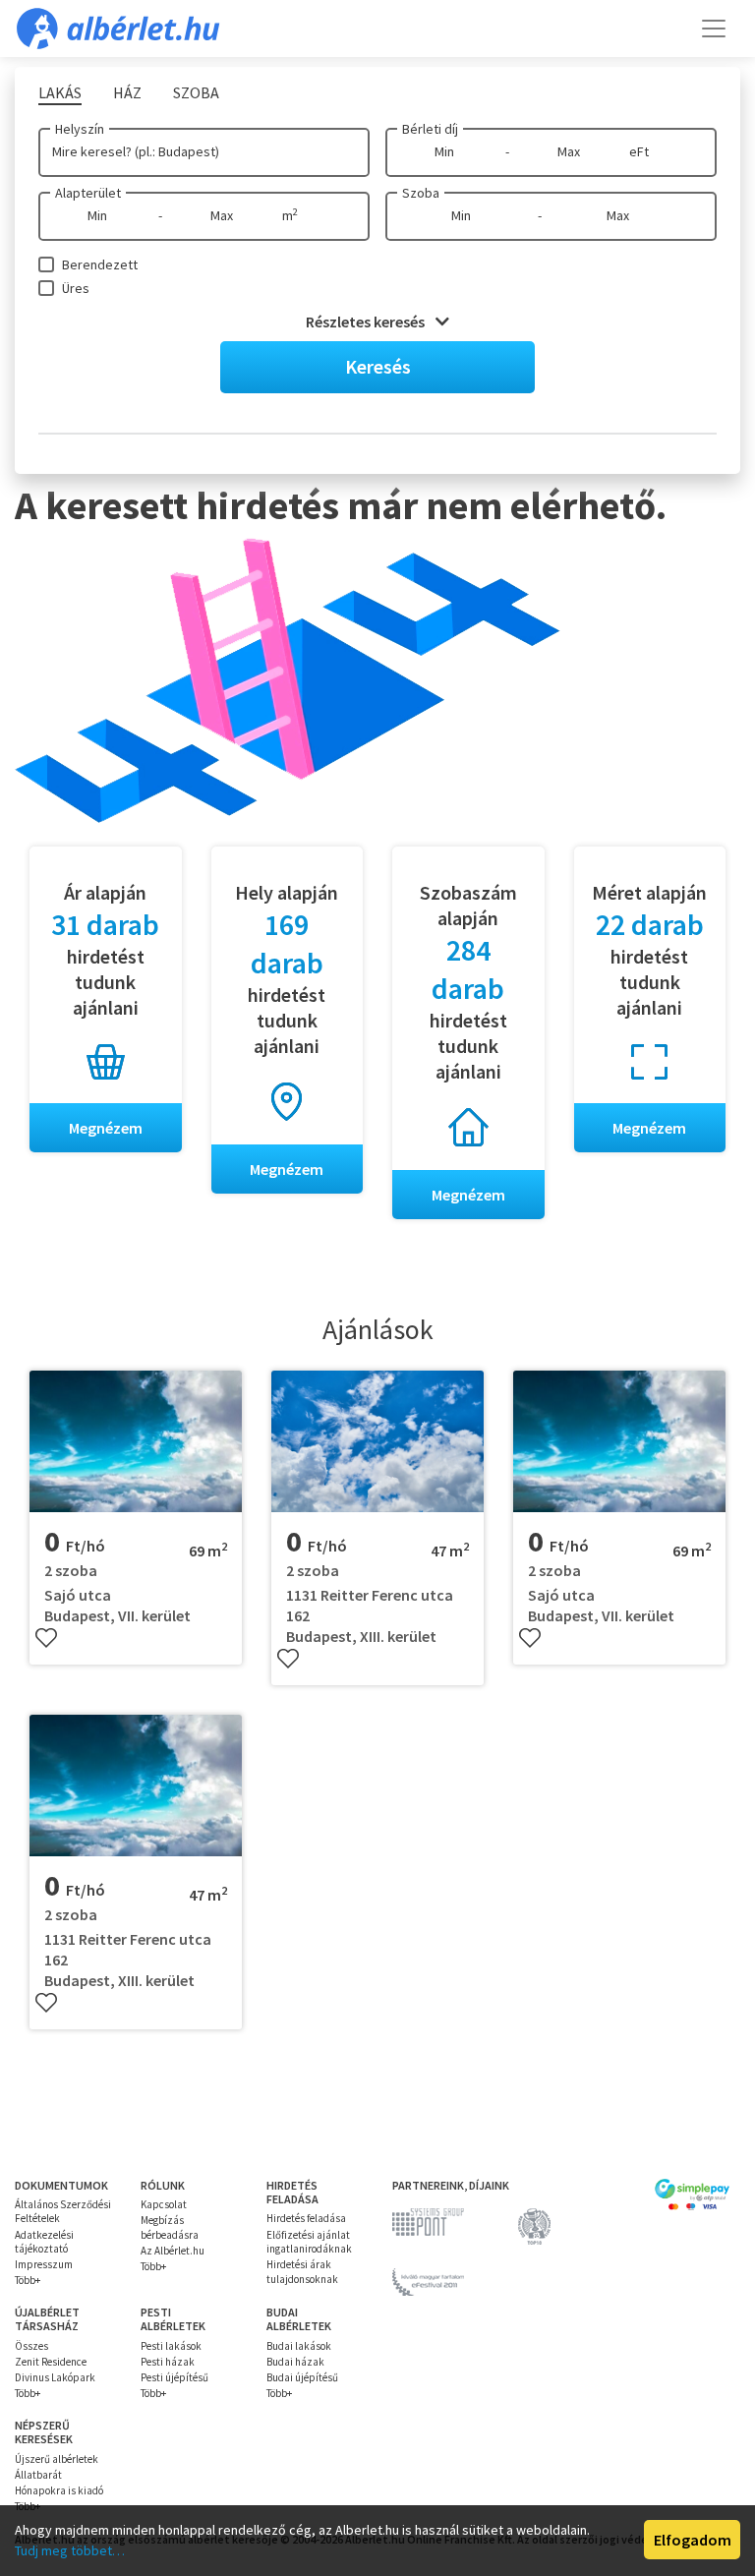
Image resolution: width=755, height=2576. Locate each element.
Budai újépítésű (302, 2377)
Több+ (28, 2280)
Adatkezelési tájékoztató (44, 2242)
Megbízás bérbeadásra (170, 2227)
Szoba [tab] (196, 92)
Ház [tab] (127, 92)
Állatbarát (38, 2475)
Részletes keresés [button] (367, 322)
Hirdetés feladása (306, 2218)
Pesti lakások (171, 2346)
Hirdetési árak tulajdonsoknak (302, 2271)
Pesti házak (168, 2362)
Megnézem (106, 1128)
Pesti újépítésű (174, 2377)
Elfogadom (693, 2540)
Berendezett (100, 264)
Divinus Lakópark (55, 2377)
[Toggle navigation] (714, 29)
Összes (31, 2346)
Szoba (421, 193)
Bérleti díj (430, 129)
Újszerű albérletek (57, 2459)
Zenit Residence (51, 2362)
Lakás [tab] (60, 92)
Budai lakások (299, 2346)
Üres (76, 288)
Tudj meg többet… (70, 2550)
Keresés (378, 366)
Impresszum (44, 2264)
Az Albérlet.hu (173, 2251)
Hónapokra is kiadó (59, 2490)
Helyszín (80, 129)
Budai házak (295, 2362)
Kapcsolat (164, 2204)
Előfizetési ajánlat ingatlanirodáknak (309, 2242)
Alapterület (88, 193)
